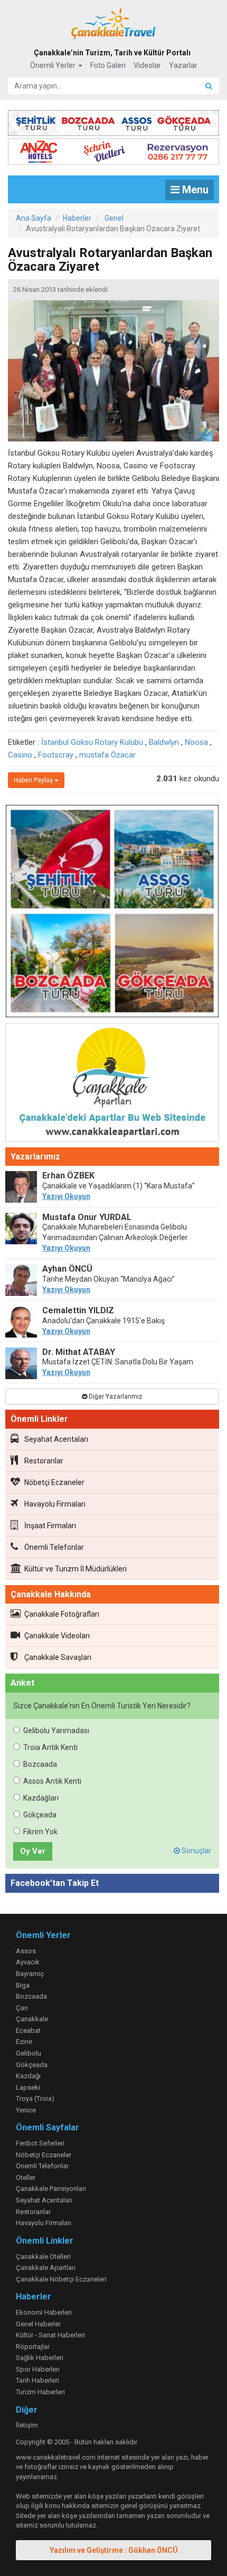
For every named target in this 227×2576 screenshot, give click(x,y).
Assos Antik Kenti (52, 1781)
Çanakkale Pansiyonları (51, 2189)
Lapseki (28, 2087)
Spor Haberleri (38, 2369)
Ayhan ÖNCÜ (67, 1269)
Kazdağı (28, 2076)
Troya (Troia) (35, 2098)
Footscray (56, 755)
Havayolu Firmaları (55, 1504)
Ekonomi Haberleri (44, 2312)
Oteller (26, 2177)
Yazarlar (183, 65)
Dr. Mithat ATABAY (79, 1352)
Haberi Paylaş (34, 780)
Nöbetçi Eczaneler (54, 1482)
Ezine (24, 2042)
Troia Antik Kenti (50, 1747)
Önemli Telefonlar (54, 1547)
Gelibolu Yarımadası (56, 1731)
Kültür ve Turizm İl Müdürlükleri (75, 1569)
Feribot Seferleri (40, 2143)
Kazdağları (41, 1798)
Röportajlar (33, 2347)
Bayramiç (30, 1974)
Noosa (196, 742)
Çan (22, 2008)
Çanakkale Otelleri (43, 2257)
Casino (20, 755)
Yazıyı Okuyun (66, 1196)
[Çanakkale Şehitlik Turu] (113, 121)
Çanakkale (32, 2019)
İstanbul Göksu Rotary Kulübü (92, 742)
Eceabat (28, 2031)
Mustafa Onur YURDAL (87, 1217)
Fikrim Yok (40, 1832)
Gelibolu (29, 2053)
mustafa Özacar (107, 755)
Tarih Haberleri (37, 2380)
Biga (23, 1985)
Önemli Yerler (54, 65)
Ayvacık (28, 1962)
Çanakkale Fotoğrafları (62, 1614)
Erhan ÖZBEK (68, 1176)
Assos (26, 1951)
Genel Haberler (38, 2324)
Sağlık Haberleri (40, 2358)
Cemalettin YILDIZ (78, 1310)
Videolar (147, 65)
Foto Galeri (108, 65)
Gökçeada (40, 1815)
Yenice (26, 2110)
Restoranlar (44, 1461)
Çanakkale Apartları (46, 2268)
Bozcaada (40, 1764)
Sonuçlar (196, 1851)
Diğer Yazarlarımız (115, 1397)
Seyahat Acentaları (56, 1439)
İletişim (27, 2425)
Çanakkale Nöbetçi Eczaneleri (61, 2279)
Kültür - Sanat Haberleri (50, 2335)
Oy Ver (33, 1851)
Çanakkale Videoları (57, 1636)
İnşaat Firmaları (50, 1526)
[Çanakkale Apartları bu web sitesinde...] (112, 1084)
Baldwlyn (164, 742)
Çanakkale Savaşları (58, 1657)
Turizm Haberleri (40, 2392)
